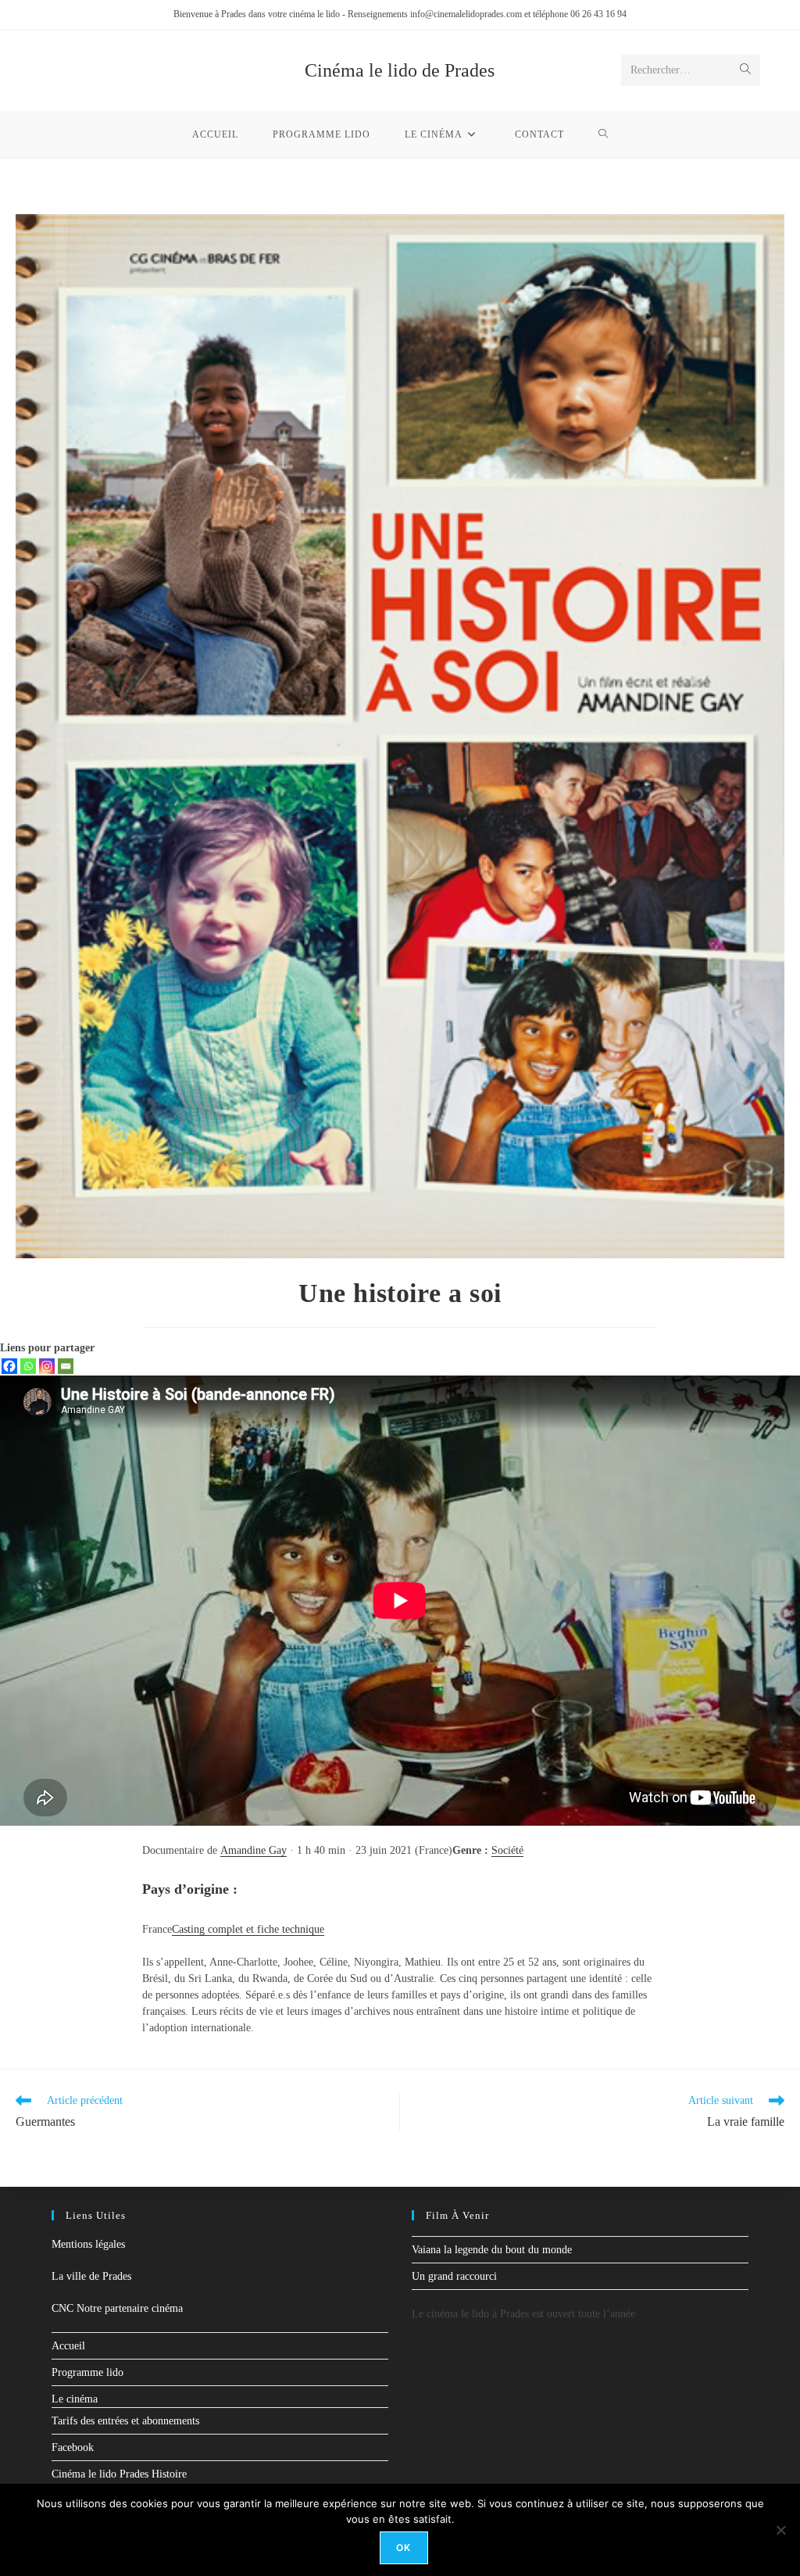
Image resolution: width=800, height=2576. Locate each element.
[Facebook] (9, 1366)
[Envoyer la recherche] (745, 70)
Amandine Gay (254, 1850)
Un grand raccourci (454, 2276)
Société (507, 1850)
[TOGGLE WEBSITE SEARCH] (604, 134)
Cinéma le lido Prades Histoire (119, 2474)
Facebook (73, 2447)
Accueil (68, 2346)
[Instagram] (47, 1366)
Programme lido (87, 2372)
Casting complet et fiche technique (248, 1929)
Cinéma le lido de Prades (400, 70)
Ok (404, 2547)
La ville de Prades (91, 2276)
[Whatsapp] (28, 1366)
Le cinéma (75, 2399)
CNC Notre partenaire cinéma (117, 2308)
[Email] (66, 1366)
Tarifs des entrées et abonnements (125, 2421)
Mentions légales (88, 2244)
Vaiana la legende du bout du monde (492, 2250)
